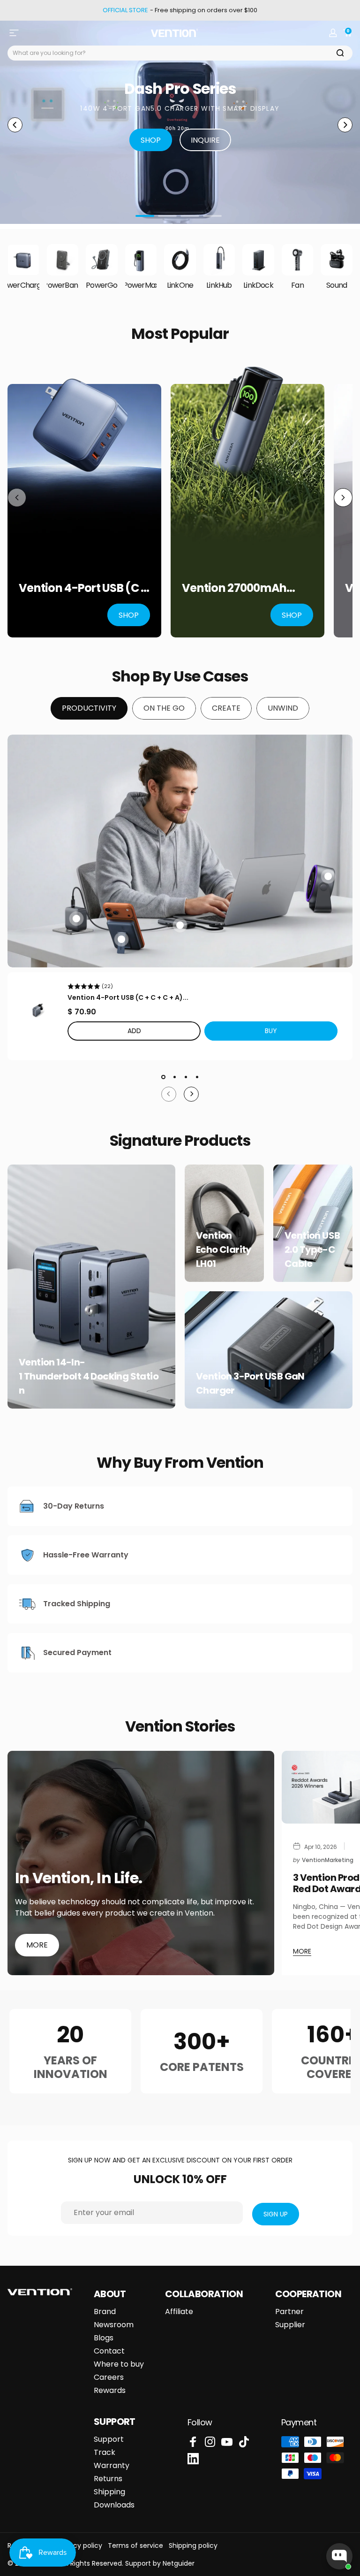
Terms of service (135, 2545)
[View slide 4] (197, 1077)
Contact (109, 2351)
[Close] (11, 1260)
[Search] (340, 53)
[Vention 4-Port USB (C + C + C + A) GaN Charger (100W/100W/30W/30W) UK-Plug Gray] (37, 1010)
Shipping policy (193, 2545)
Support (109, 2439)
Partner (289, 2312)
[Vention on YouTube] (227, 2442)
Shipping (109, 2492)
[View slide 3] (186, 1077)
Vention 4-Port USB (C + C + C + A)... (128, 997)
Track (105, 2453)
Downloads (114, 2505)
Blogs (104, 2338)
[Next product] (343, 498)
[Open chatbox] (339, 2556)
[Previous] (15, 125)
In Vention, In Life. (79, 1878)
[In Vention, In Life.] (141, 1863)
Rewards (110, 2391)
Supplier (290, 2325)
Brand (105, 2312)
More (37, 1945)
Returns (108, 2479)
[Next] (345, 125)
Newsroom (114, 2325)
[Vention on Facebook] (193, 2442)
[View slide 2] (174, 1077)
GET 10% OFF (11, 1296)
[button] (271, 1031)
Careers (109, 2377)
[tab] (89, 708)
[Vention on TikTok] (244, 2442)
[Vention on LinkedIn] (193, 2459)
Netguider (179, 2563)
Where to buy (119, 2364)
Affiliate (179, 2312)
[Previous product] (17, 498)
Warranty (112, 2466)
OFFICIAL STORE (125, 10)
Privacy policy (80, 2545)
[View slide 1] (163, 1077)
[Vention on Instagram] (210, 2442)
